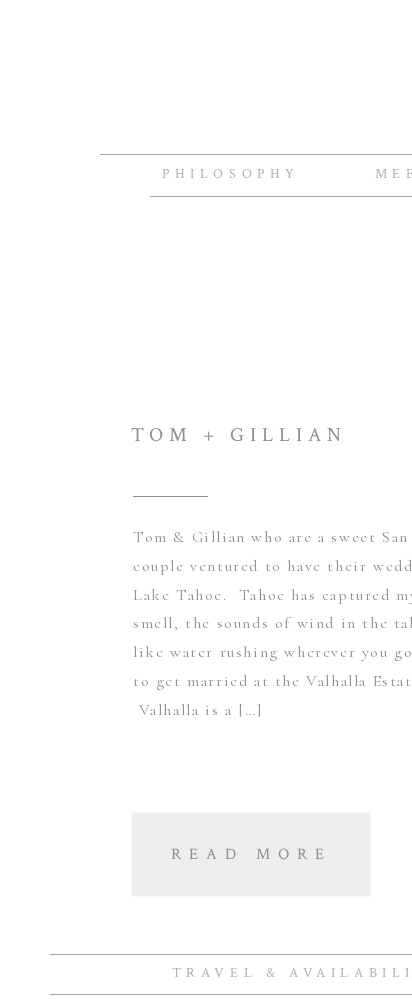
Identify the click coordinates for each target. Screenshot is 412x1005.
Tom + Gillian (239, 435)
